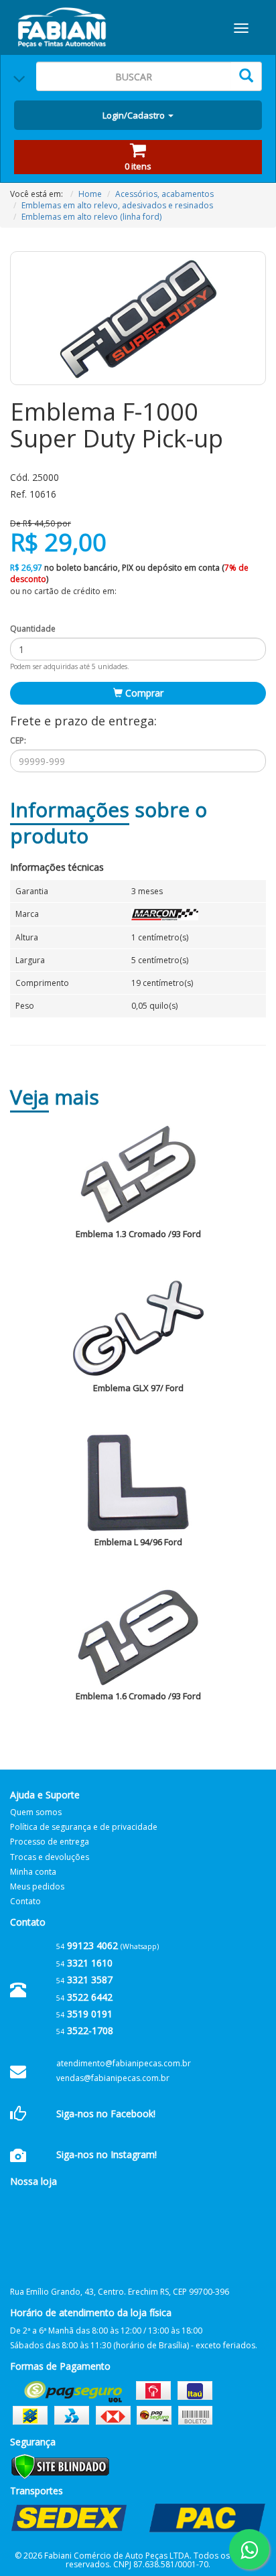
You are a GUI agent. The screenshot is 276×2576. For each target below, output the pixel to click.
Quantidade (33, 629)
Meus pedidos (37, 1886)
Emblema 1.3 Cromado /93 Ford (138, 1234)
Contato (25, 1901)
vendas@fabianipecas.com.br (113, 2078)
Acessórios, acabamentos (164, 194)
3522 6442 (84, 1997)
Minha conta (33, 1872)
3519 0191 (84, 2014)
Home (90, 194)
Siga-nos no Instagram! (107, 2154)
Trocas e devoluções (50, 1857)
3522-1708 (85, 2030)
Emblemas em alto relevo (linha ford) (91, 217)
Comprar (143, 693)
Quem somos (36, 1812)
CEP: (18, 740)
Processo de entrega (50, 1842)
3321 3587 (84, 1980)
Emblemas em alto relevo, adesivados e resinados (117, 205)
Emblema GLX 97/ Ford (138, 1388)
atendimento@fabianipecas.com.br (124, 2063)
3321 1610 (84, 1963)
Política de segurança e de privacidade (84, 1827)
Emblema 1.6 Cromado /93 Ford (138, 1696)
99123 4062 (87, 1945)
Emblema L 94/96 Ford (138, 1542)
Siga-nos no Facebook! (106, 2114)
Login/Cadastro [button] (135, 115)
